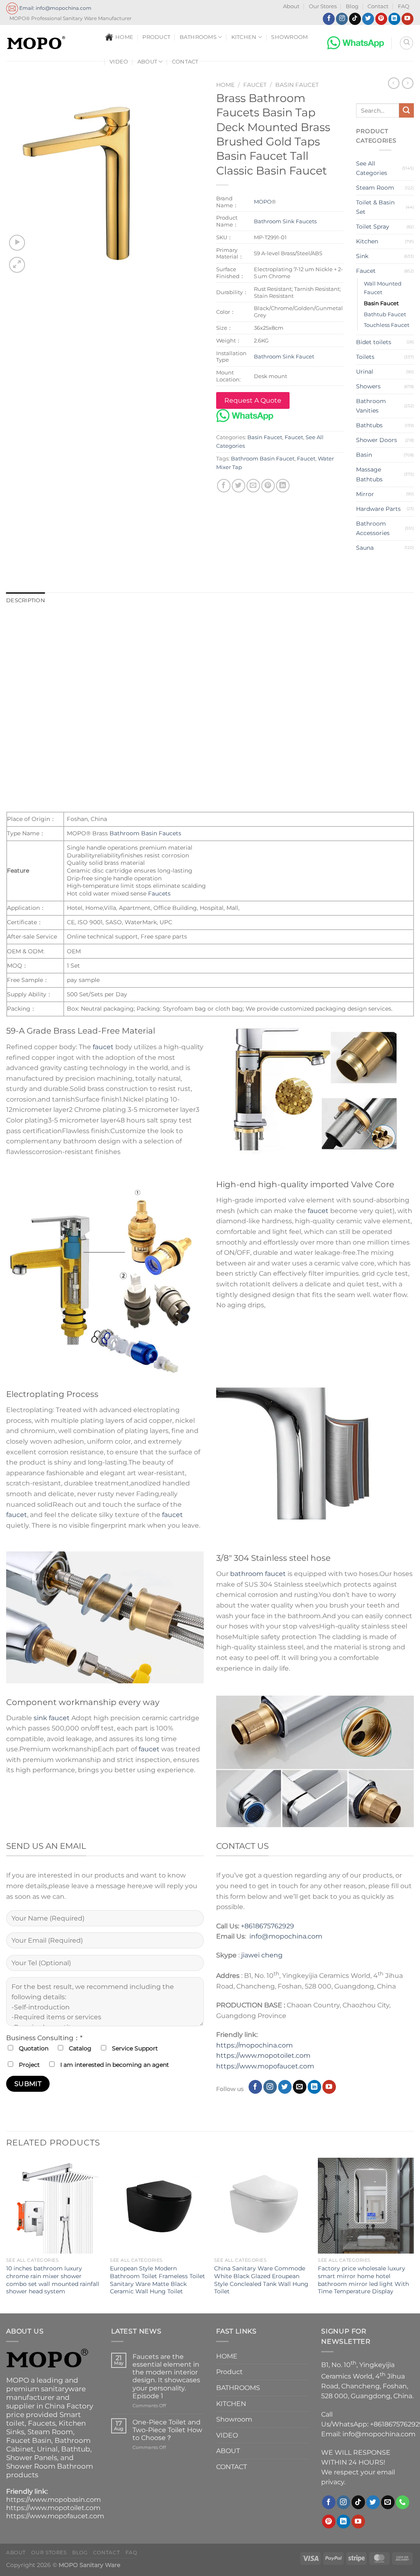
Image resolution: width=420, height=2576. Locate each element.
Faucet (255, 85)
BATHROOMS (198, 37)
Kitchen (367, 241)
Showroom (289, 37)
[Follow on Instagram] (342, 19)
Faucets (210, 623)
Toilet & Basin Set (375, 207)
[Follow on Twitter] (368, 19)
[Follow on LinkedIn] (394, 19)
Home (225, 85)
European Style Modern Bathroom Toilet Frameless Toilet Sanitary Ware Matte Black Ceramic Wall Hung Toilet (157, 2280)
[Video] (17, 243)
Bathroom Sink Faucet (284, 356)
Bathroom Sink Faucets (285, 221)
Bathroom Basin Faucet (263, 459)
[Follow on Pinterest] (381, 19)
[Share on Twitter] (239, 486)
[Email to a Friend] (253, 486)
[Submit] (406, 111)
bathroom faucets (140, 641)
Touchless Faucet (387, 325)
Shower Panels (32, 2458)
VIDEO (119, 62)
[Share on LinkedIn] (283, 486)
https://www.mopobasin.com (54, 2500)
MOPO (263, 202)
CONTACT (185, 62)
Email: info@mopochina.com (55, 8)
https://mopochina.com (255, 2045)
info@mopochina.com (286, 1936)
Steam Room (375, 188)
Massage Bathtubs (369, 474)
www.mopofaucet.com (277, 2066)
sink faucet (52, 1718)
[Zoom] (17, 265)
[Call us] (403, 2502)
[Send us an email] (300, 2087)
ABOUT (147, 62)
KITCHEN (244, 37)
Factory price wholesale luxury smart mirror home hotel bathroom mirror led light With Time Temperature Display (363, 2280)
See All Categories (372, 168)
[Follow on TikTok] (355, 19)
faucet (103, 1047)
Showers (368, 386)
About (291, 6)
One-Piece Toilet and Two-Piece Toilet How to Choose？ (167, 2430)
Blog (352, 6)
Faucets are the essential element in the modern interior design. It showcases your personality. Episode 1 (166, 2376)
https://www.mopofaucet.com (55, 2516)
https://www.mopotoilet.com (263, 2056)
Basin (364, 455)
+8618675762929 (267, 1926)
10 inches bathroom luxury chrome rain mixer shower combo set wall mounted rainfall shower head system (53, 2280)
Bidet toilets (374, 342)
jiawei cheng (262, 1955)
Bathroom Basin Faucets (145, 833)
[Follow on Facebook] (329, 19)
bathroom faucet (258, 1574)
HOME (124, 37)
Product (156, 37)
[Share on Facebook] (224, 486)
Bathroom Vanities (371, 406)
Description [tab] (26, 600)
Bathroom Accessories (373, 528)
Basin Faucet (297, 85)
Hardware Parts (378, 509)
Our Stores (323, 6)
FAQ (404, 6)
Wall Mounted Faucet (383, 288)
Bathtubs (369, 425)
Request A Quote (253, 400)
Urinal (365, 372)
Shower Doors (377, 440)
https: (226, 2066)
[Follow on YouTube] (407, 19)
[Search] (406, 43)
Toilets (365, 357)
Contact (378, 6)
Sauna (365, 548)
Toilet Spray (373, 227)
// (238, 2066)
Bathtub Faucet (385, 314)
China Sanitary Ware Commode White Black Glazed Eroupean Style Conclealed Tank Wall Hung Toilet (261, 2280)
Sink (362, 256)
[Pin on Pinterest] (268, 486)
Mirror (365, 494)
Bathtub (76, 2449)
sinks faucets (194, 641)
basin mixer (237, 641)
